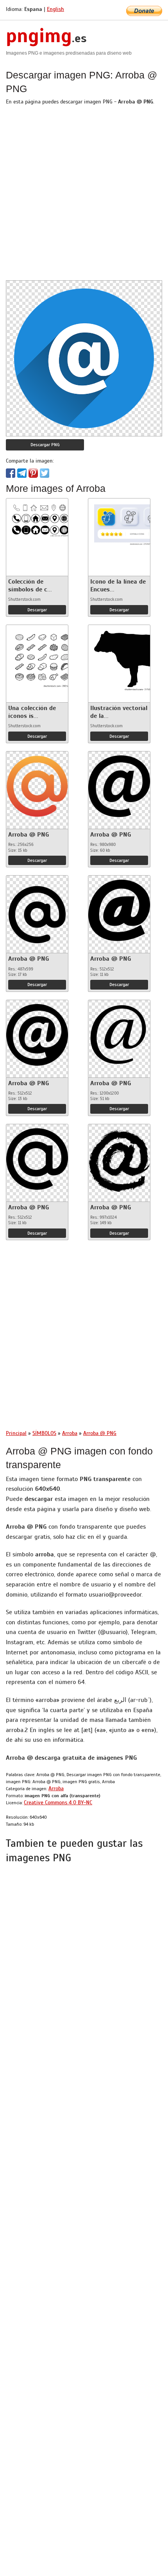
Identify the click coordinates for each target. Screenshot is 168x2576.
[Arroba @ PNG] (37, 784)
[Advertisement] (84, 196)
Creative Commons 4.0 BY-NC (58, 1802)
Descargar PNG (45, 445)
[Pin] (33, 473)
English (55, 9)
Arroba (56, 1788)
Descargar (37, 610)
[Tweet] (45, 473)
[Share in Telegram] (22, 473)
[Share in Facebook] (11, 473)
